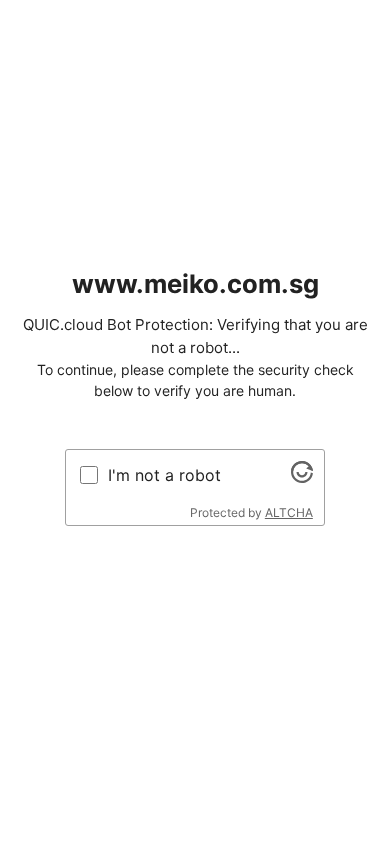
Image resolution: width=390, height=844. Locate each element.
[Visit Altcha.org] (302, 477)
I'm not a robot (164, 475)
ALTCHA (289, 512)
